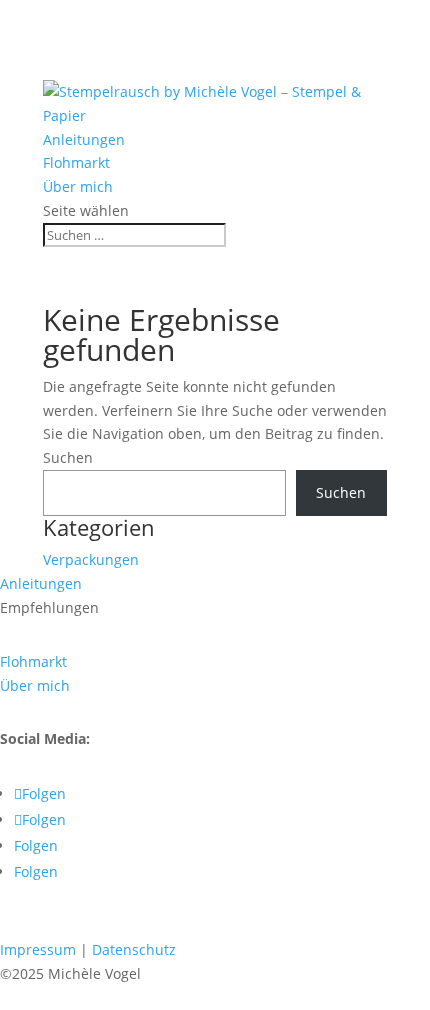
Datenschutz (134, 949)
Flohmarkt (76, 162)
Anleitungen (84, 139)
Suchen (68, 457)
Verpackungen (91, 559)
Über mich (78, 186)
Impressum (38, 949)
